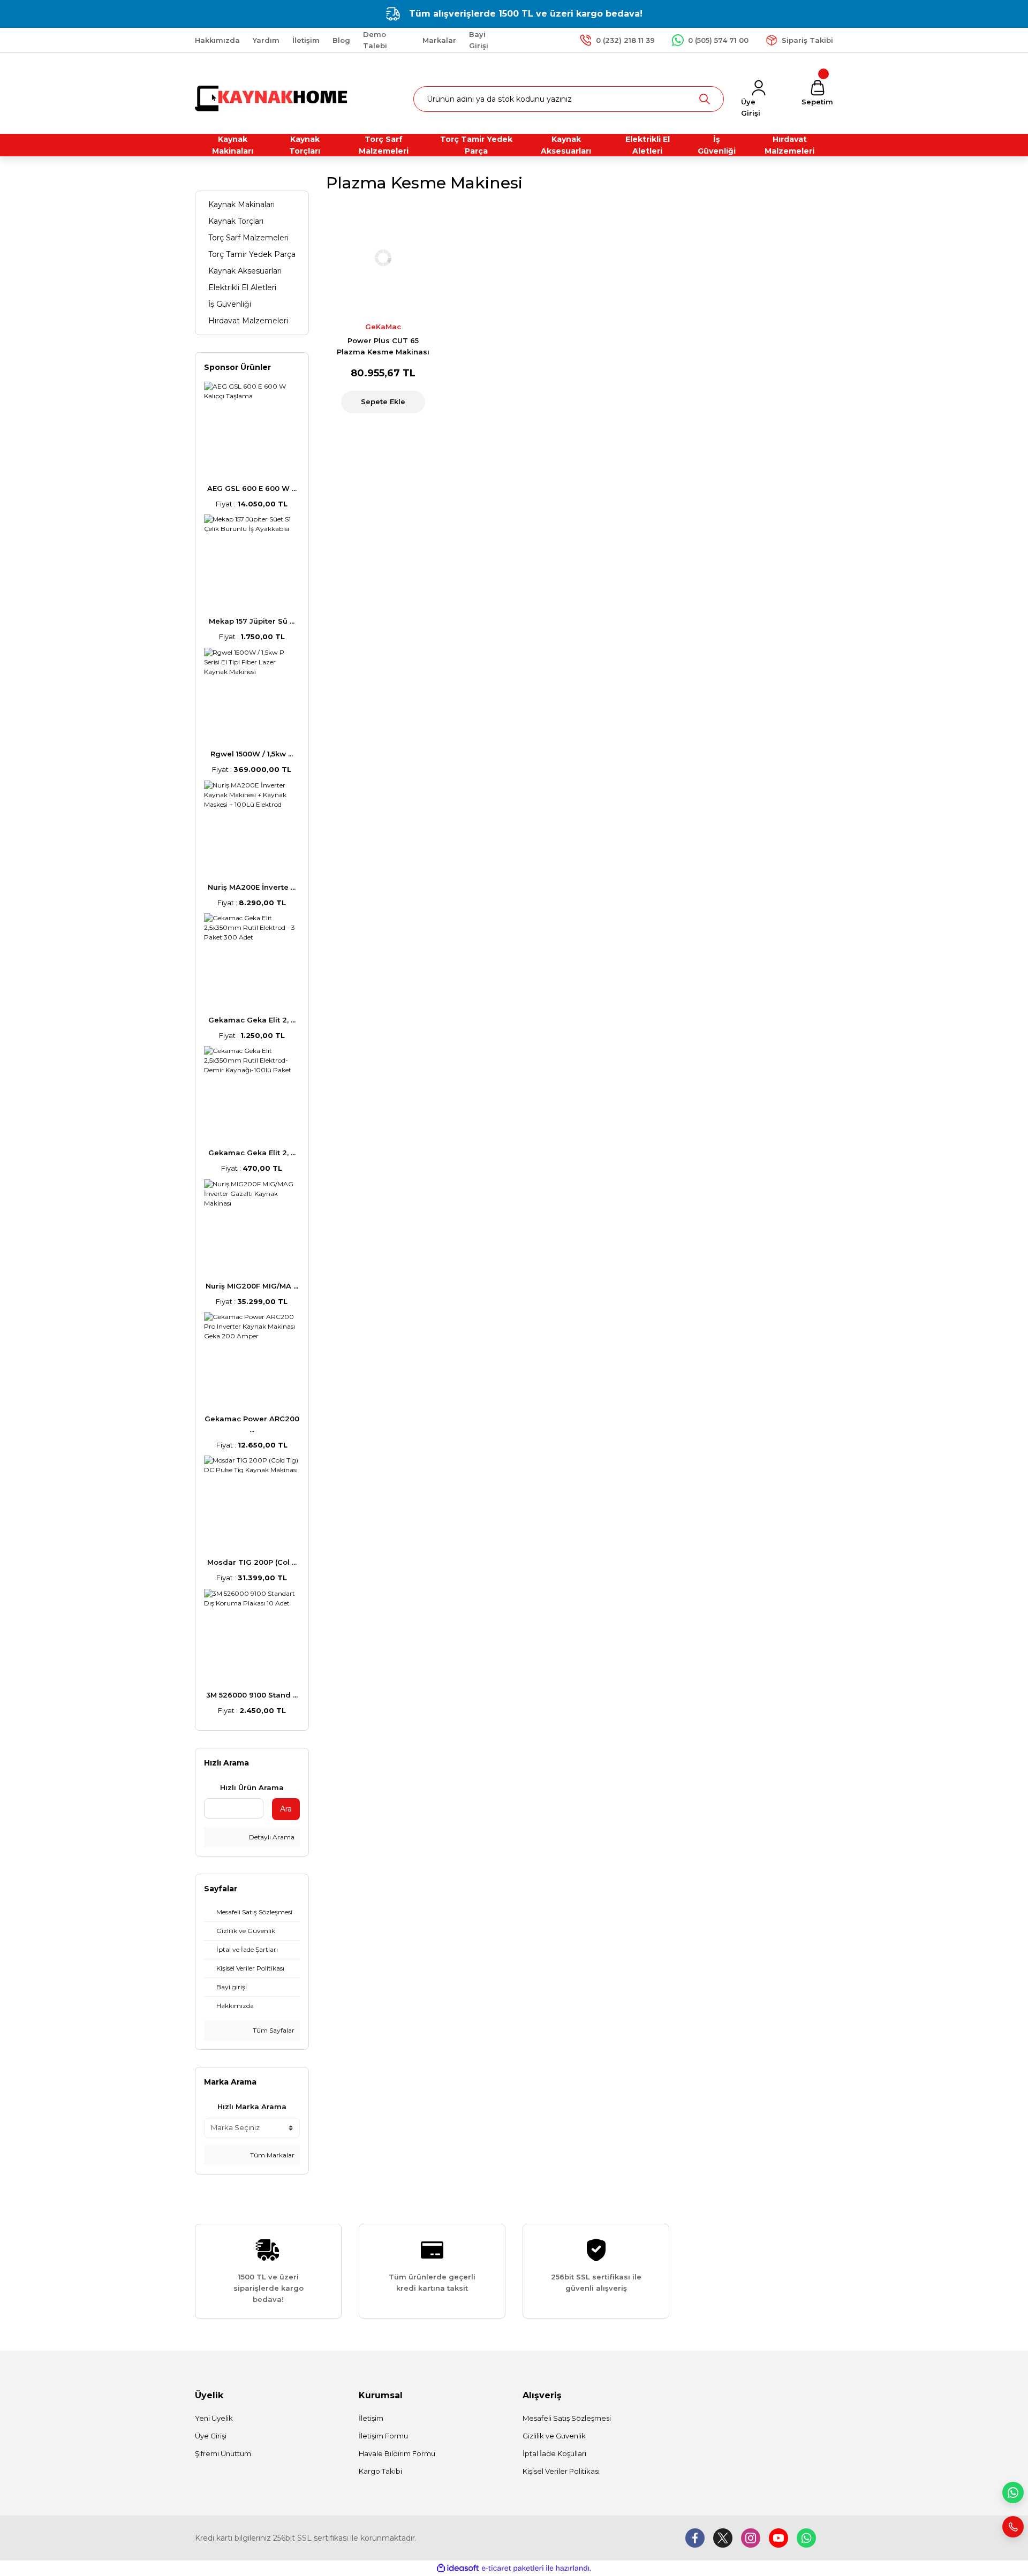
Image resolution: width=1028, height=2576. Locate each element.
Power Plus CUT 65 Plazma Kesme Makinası (383, 346)
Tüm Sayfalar (273, 2030)
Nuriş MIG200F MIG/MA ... (252, 1286)
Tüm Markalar (271, 2155)
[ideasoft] (458, 2568)
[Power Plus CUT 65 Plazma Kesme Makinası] (383, 258)
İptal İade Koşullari (554, 2453)
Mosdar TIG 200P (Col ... (252, 1562)
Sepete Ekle (383, 401)
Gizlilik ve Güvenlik (554, 2436)
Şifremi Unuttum (223, 2453)
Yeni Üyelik (214, 2418)
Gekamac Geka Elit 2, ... (252, 1020)
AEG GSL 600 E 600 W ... (252, 488)
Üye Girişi (211, 2436)
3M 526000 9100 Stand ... (252, 1695)
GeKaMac (383, 327)
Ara (286, 1809)
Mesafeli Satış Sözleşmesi (567, 2418)
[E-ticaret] (513, 2569)
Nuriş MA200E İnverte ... (252, 887)
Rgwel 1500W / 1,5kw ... (252, 754)
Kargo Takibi (380, 2471)
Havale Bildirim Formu (397, 2453)
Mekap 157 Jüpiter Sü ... (252, 621)
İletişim (371, 2418)
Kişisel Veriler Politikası (561, 2471)
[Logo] (272, 98)
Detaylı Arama (271, 1837)
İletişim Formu (383, 2436)
